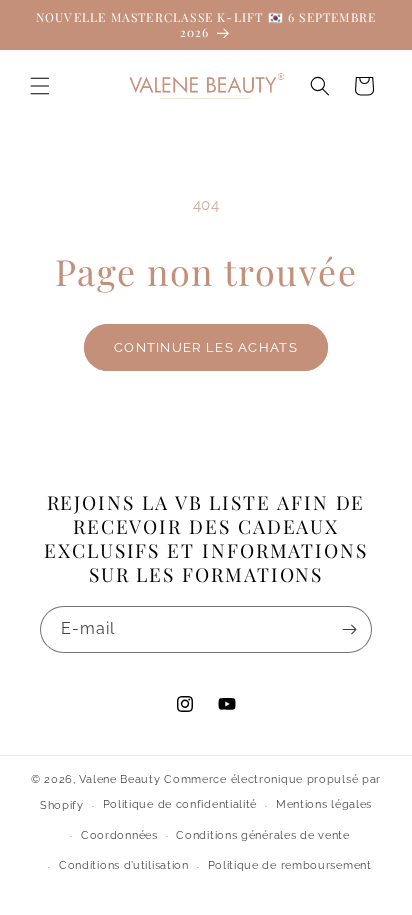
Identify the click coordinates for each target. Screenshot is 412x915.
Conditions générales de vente (262, 835)
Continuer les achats (206, 347)
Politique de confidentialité (180, 804)
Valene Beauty (119, 779)
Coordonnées (119, 835)
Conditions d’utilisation (124, 865)
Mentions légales (324, 804)
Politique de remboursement (290, 865)
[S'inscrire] (349, 629)
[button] (40, 86)
